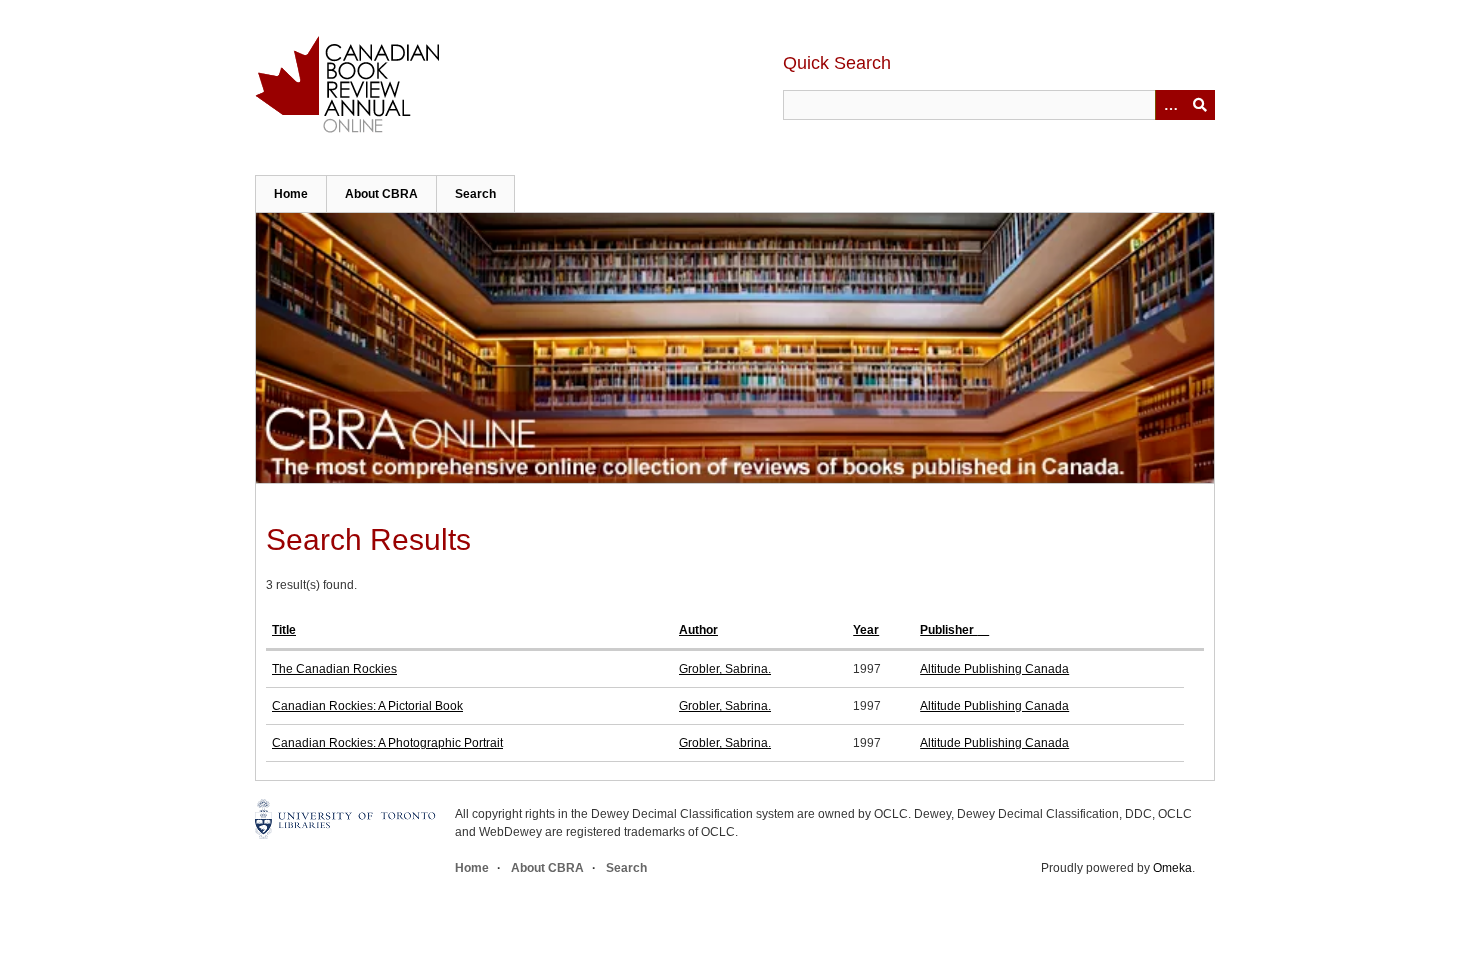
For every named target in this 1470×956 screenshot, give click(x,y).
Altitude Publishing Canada (994, 669)
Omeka (1172, 868)
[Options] (1170, 105)
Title (284, 630)
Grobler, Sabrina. (725, 669)
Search (475, 194)
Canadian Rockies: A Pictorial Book (367, 706)
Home (291, 194)
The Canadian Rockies (334, 669)
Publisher (948, 630)
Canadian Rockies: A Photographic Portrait (387, 743)
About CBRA (381, 194)
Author (698, 630)
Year (866, 630)
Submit (1200, 105)
